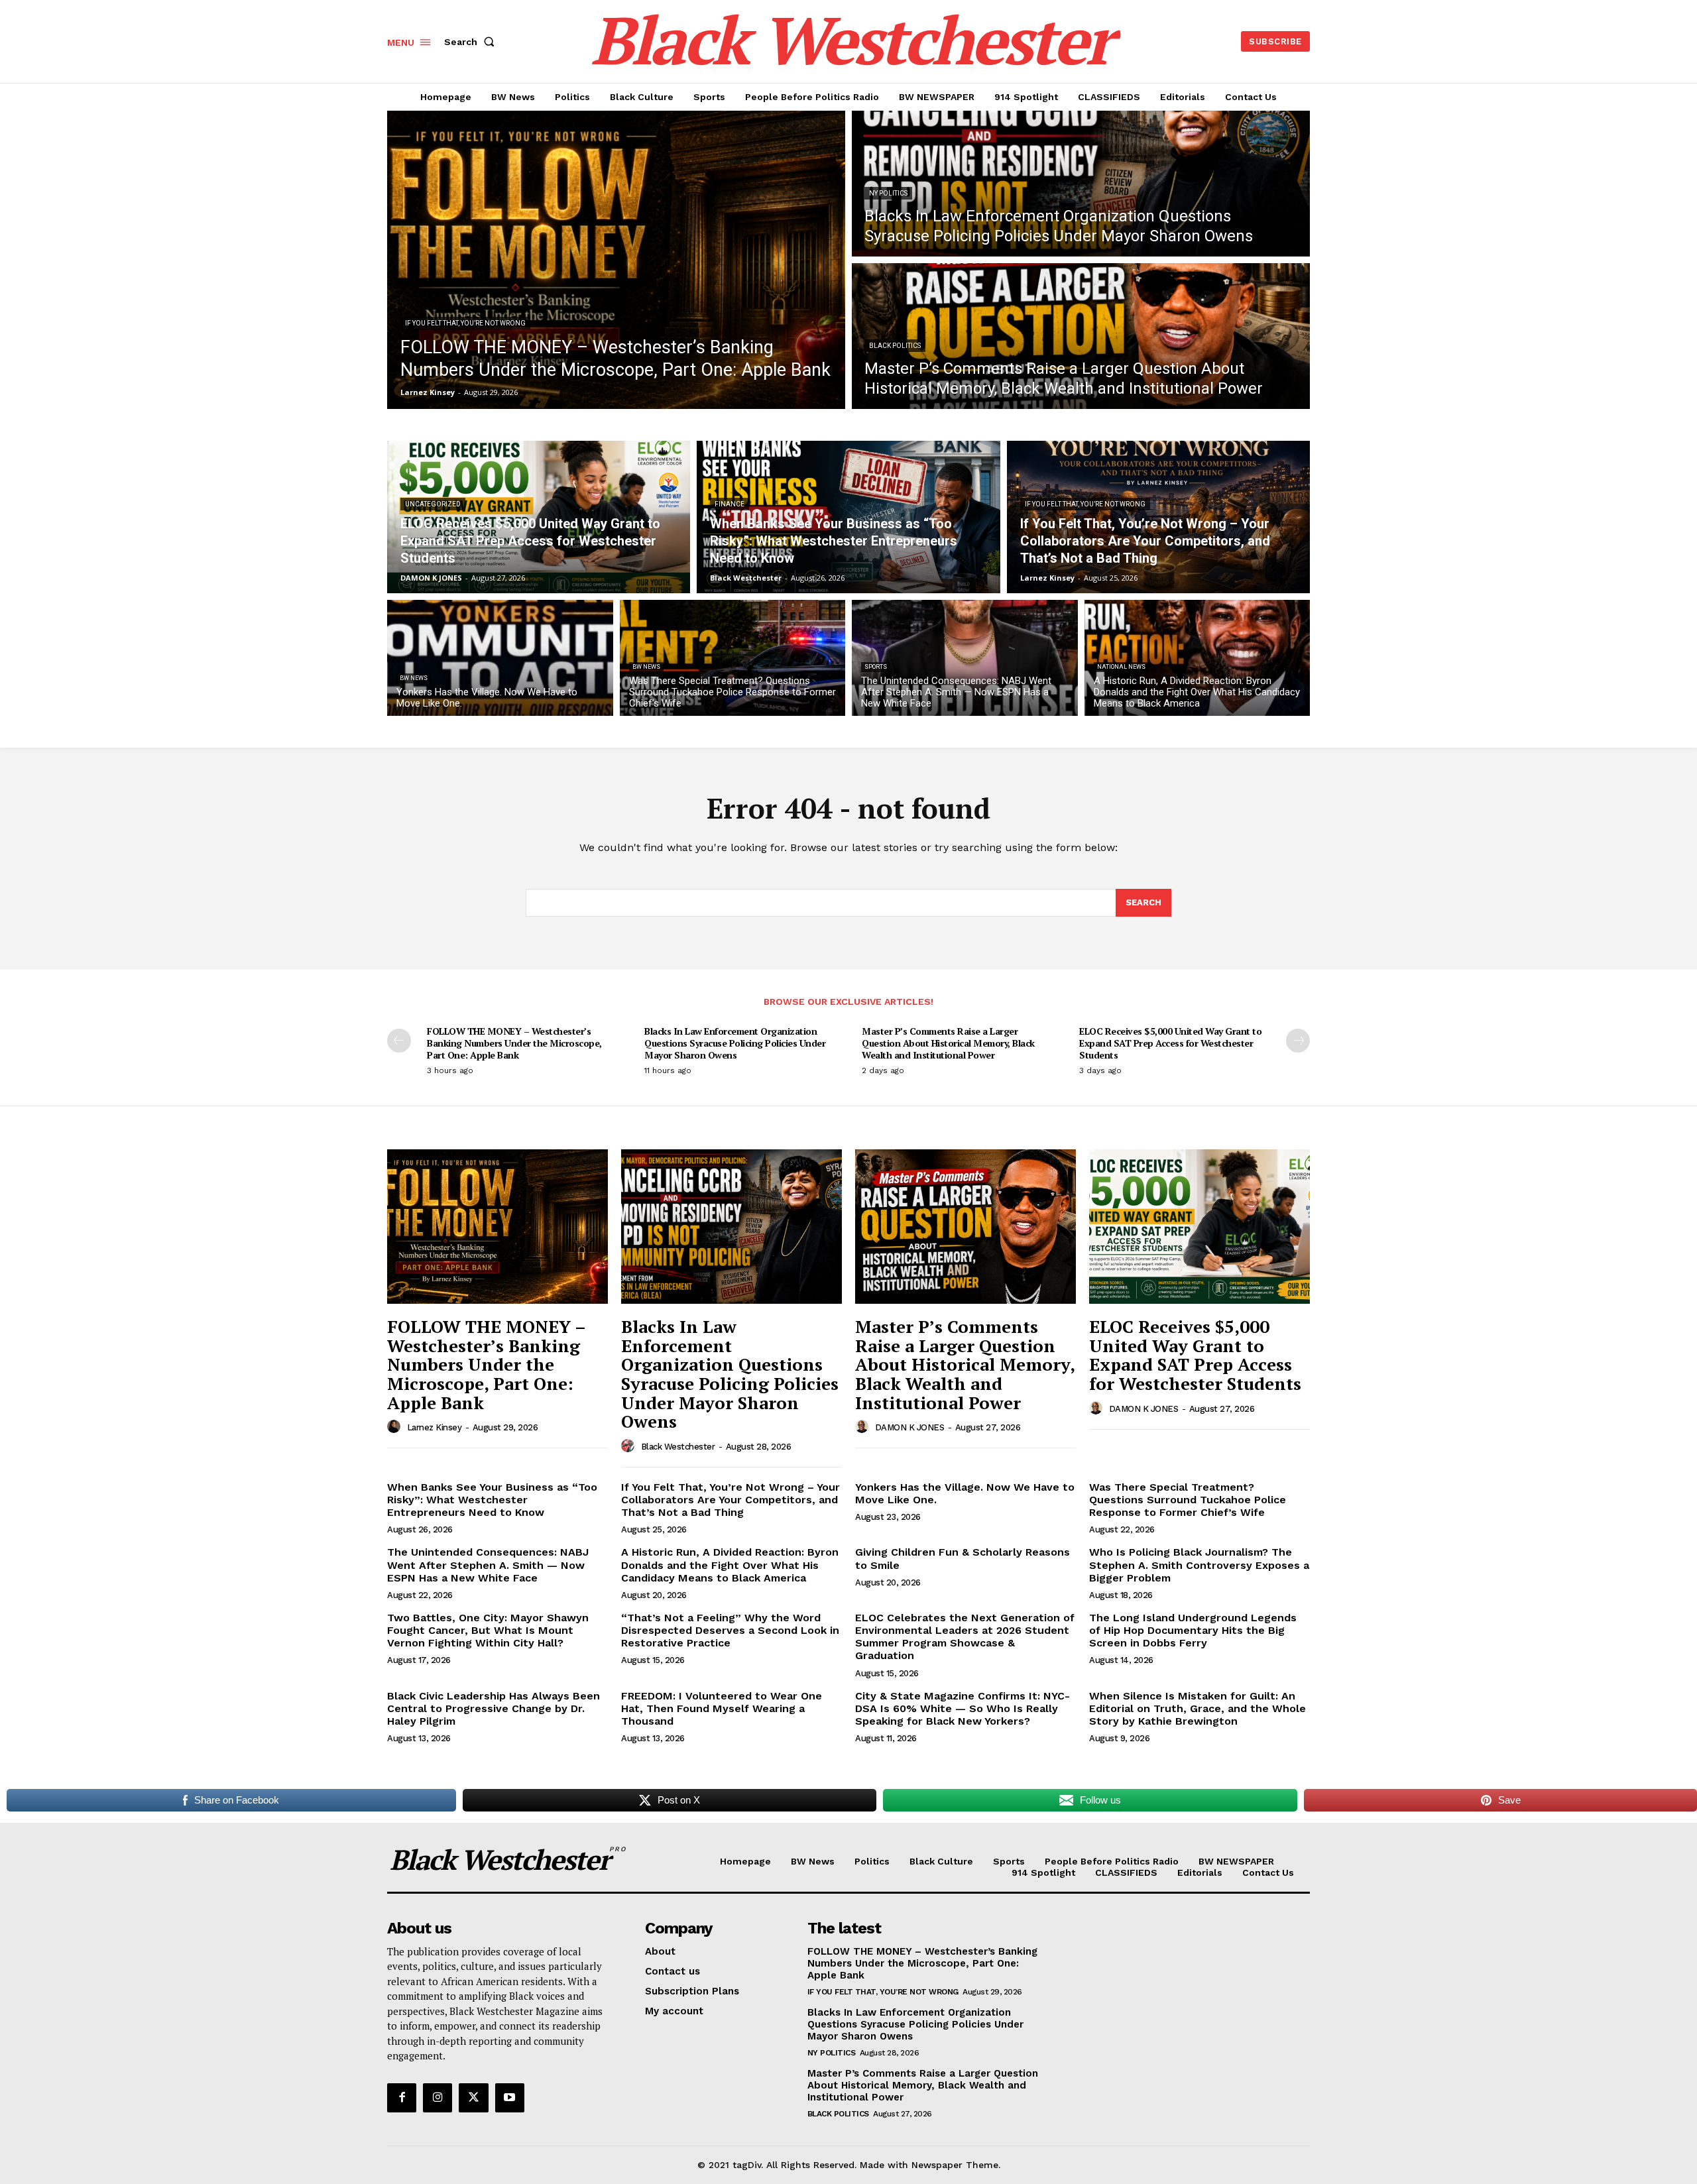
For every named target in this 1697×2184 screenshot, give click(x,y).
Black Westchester (678, 1447)
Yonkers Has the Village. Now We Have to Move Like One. (965, 1493)
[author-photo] (396, 1427)
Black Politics (895, 346)
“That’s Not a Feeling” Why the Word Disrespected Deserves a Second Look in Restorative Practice (730, 1630)
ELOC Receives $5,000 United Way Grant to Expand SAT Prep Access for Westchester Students (1170, 1043)
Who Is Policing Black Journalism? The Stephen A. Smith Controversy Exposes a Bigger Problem (1199, 1565)
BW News (414, 678)
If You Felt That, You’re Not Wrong (465, 323)
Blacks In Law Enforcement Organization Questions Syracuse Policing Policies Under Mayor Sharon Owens (735, 1043)
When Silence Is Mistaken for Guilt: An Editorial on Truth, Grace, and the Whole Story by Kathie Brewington (1198, 1708)
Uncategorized (433, 504)
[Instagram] (438, 2098)
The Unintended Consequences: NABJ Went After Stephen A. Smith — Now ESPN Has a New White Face (488, 1565)
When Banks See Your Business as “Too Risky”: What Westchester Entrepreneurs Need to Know (492, 1500)
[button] (472, 42)
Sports (876, 667)
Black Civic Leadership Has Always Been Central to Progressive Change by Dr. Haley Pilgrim (494, 1708)
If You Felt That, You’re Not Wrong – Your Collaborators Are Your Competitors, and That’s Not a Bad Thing (731, 1500)
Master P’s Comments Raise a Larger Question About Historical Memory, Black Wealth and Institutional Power (948, 1043)
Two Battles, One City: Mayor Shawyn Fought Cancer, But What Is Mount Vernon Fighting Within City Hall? (488, 1630)
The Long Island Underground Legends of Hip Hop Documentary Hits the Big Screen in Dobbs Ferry (1193, 1630)
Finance (730, 504)
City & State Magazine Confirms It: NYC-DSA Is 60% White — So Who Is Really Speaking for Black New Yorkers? (963, 1708)
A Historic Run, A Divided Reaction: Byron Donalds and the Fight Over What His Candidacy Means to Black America (730, 1565)
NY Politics (888, 193)
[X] (473, 2098)
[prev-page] (399, 1041)
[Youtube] (510, 2098)
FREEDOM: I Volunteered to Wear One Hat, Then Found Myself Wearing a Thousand (722, 1708)
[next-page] (1298, 1041)
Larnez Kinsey (435, 1427)
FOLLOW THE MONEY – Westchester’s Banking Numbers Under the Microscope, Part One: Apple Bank (514, 1043)
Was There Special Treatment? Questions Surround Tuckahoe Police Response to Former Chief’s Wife (1188, 1500)
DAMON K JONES (910, 1427)
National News (1121, 667)
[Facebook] (402, 2098)
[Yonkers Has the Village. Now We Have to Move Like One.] (500, 658)
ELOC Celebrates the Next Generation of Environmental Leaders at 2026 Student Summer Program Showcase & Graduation (965, 1637)
